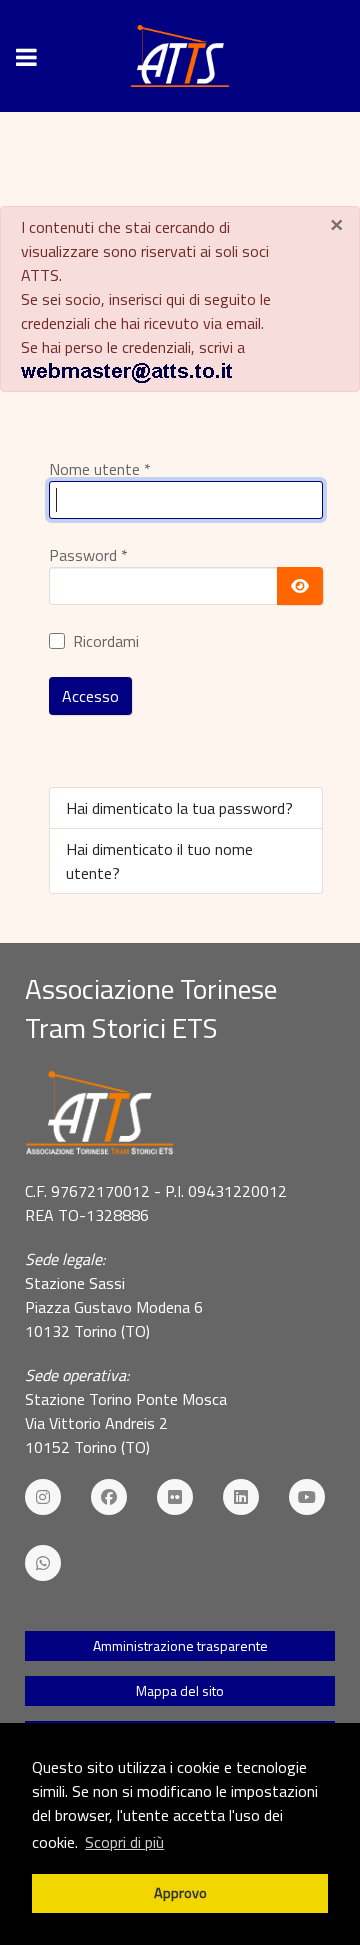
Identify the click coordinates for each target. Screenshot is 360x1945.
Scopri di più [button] (124, 1842)
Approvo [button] (180, 1893)
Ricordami (106, 641)
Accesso (90, 696)
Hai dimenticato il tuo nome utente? (159, 861)
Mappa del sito (180, 1690)
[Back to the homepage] (179, 56)
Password (88, 555)
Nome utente (100, 469)
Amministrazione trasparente (180, 1645)
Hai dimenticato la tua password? (179, 808)
